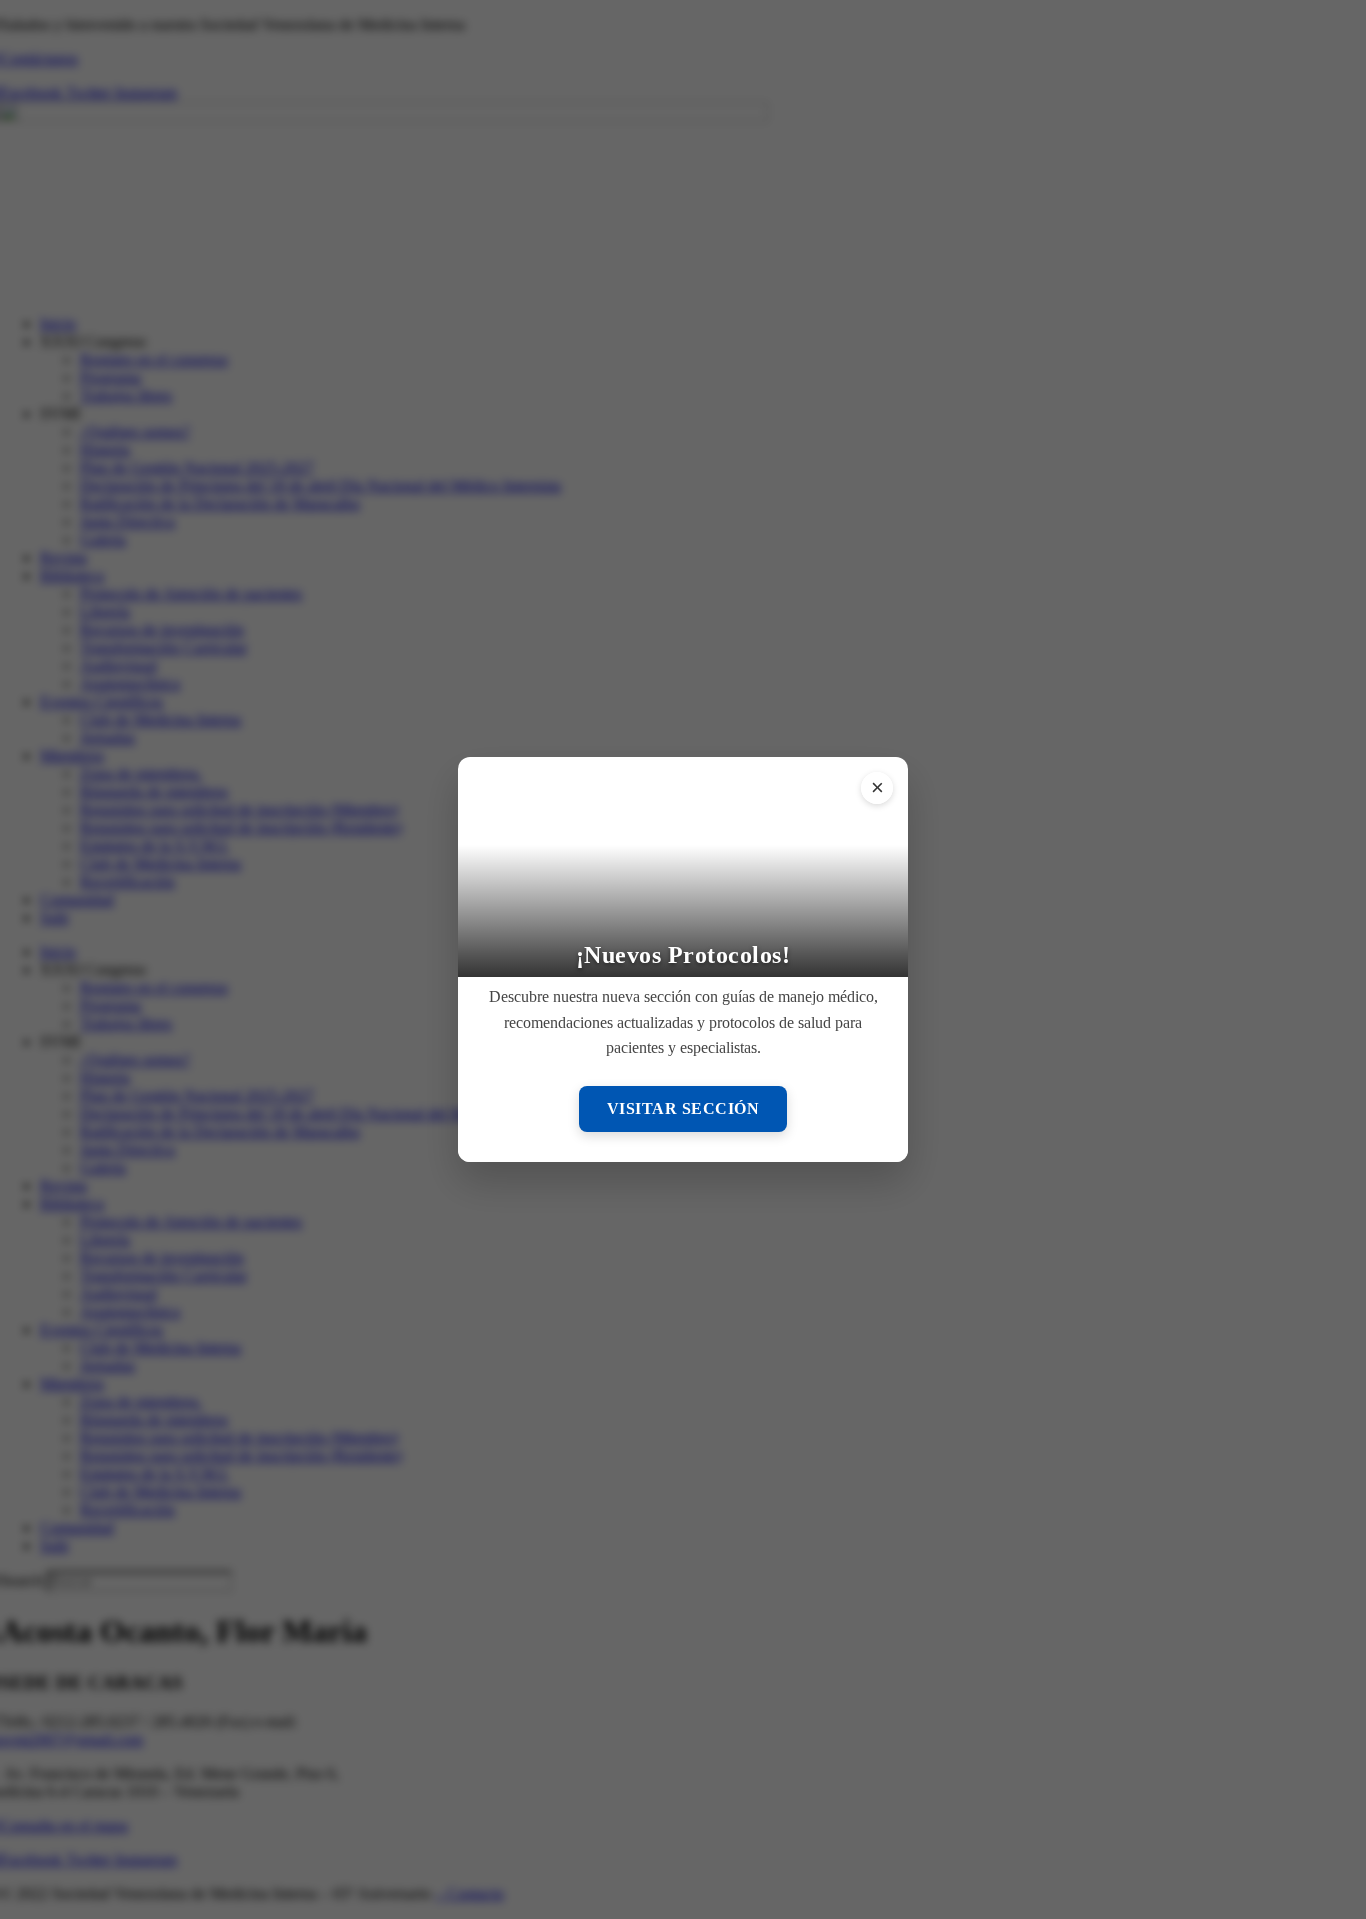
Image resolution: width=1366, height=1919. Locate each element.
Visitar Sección (683, 1108)
